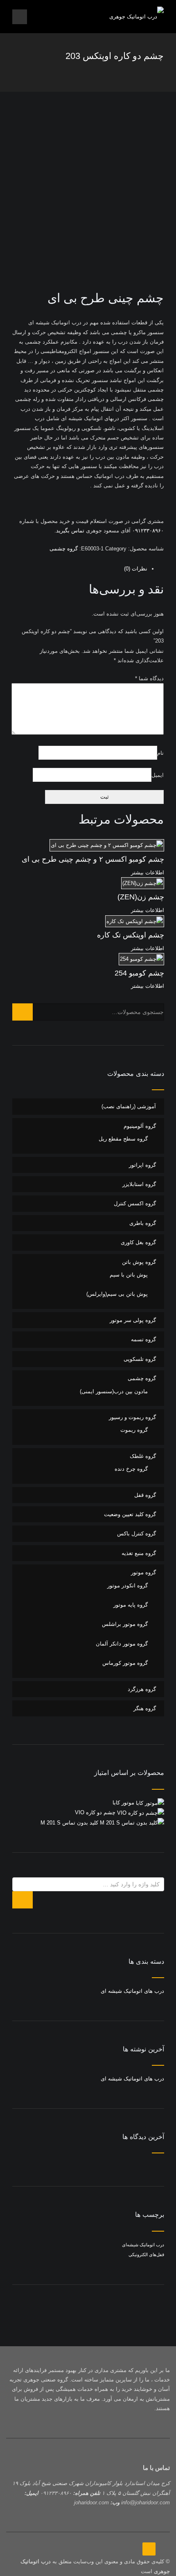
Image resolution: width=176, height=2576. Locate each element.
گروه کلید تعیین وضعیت (130, 1514)
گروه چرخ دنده (131, 1469)
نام (160, 753)
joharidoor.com (91, 2502)
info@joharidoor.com (146, 2502)
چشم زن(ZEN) (141, 897)
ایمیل (158, 775)
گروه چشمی (64, 549)
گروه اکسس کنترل (135, 1203)
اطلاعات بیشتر (148, 873)
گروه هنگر (145, 1708)
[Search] (23, 1012)
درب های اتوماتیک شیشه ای (132, 1991)
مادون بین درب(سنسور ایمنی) (114, 1391)
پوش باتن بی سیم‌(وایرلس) (117, 1294)
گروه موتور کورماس (125, 1663)
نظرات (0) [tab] (136, 569)
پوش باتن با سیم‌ (129, 1275)
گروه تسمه (143, 1339)
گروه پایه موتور (131, 1605)
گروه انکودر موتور (127, 1586)
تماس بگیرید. (69, 531)
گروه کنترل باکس (137, 1534)
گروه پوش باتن (139, 1262)
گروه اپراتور (142, 1165)
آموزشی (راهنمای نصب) (129, 1106)
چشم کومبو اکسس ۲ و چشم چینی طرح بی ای (93, 859)
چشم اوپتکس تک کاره (131, 935)
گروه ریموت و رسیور (132, 1417)
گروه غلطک (143, 1456)
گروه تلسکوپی (140, 1359)
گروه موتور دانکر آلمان (122, 1644)
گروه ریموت (134, 1430)
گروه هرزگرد (142, 1689)
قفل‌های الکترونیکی (146, 2255)
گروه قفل (145, 1495)
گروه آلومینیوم (140, 1126)
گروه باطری (143, 1223)
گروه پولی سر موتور (133, 1320)
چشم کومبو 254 (139, 973)
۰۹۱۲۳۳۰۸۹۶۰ (147, 531)
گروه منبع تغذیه (139, 1553)
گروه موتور (143, 1572)
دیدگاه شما (149, 678)
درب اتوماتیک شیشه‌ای (143, 2245)
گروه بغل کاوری (138, 1242)
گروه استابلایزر (139, 1184)
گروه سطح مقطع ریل (123, 1139)
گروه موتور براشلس (125, 1624)
